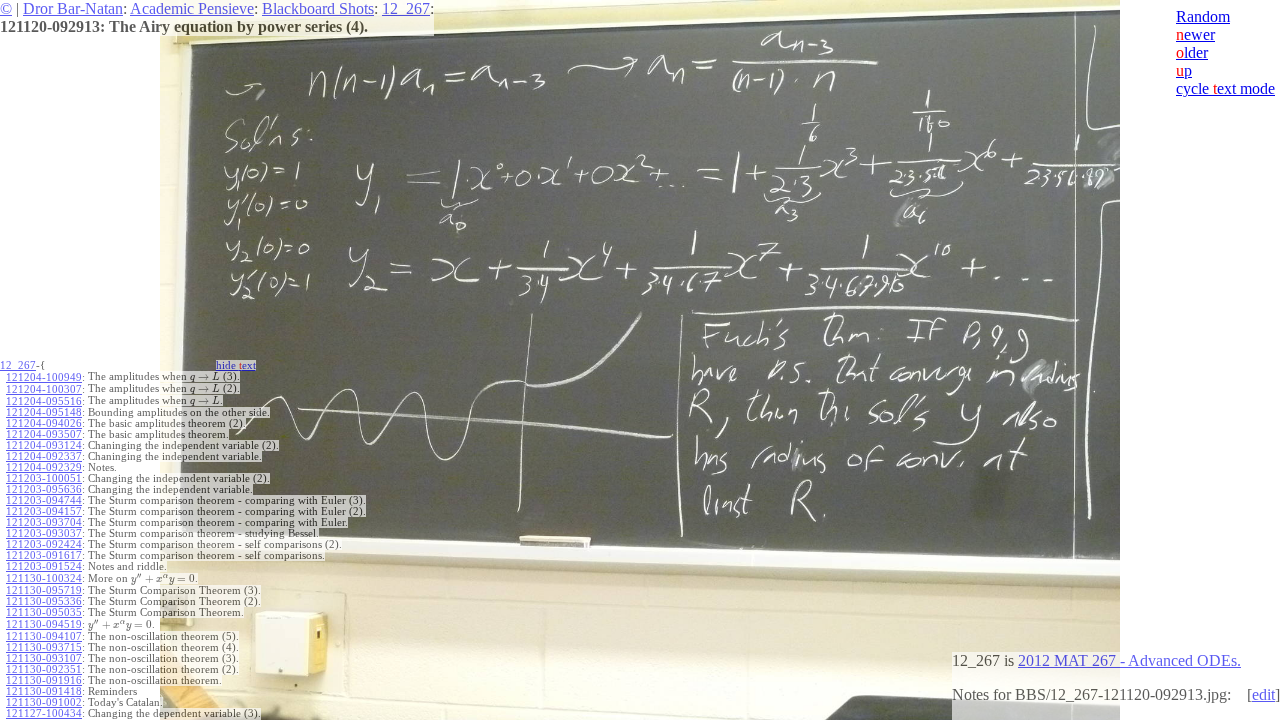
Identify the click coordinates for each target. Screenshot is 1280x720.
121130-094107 (44, 636)
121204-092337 (44, 456)
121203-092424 (44, 544)
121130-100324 (44, 578)
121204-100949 (44, 377)
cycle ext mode (1225, 88)
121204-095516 (44, 401)
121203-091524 (44, 566)
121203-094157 (44, 511)
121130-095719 (44, 590)
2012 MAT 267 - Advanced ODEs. (1129, 660)
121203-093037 (44, 533)
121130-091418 (44, 691)
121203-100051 (44, 478)
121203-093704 (44, 522)
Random (1203, 16)
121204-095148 (44, 412)
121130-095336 (44, 601)
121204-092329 (44, 467)
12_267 (406, 8)
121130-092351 (44, 669)
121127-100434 (44, 713)
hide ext (236, 365)
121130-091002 (44, 702)
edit (1263, 694)
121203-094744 (44, 500)
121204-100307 (44, 389)
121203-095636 (44, 489)
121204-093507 (44, 434)
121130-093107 (44, 658)
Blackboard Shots (318, 8)
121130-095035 (44, 612)
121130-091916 (44, 680)
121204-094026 (44, 423)
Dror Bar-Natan (73, 8)
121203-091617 (44, 555)
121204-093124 (44, 445)
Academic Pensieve (192, 8)
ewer (1195, 34)
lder (1192, 52)
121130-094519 (44, 624)
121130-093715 (44, 647)
